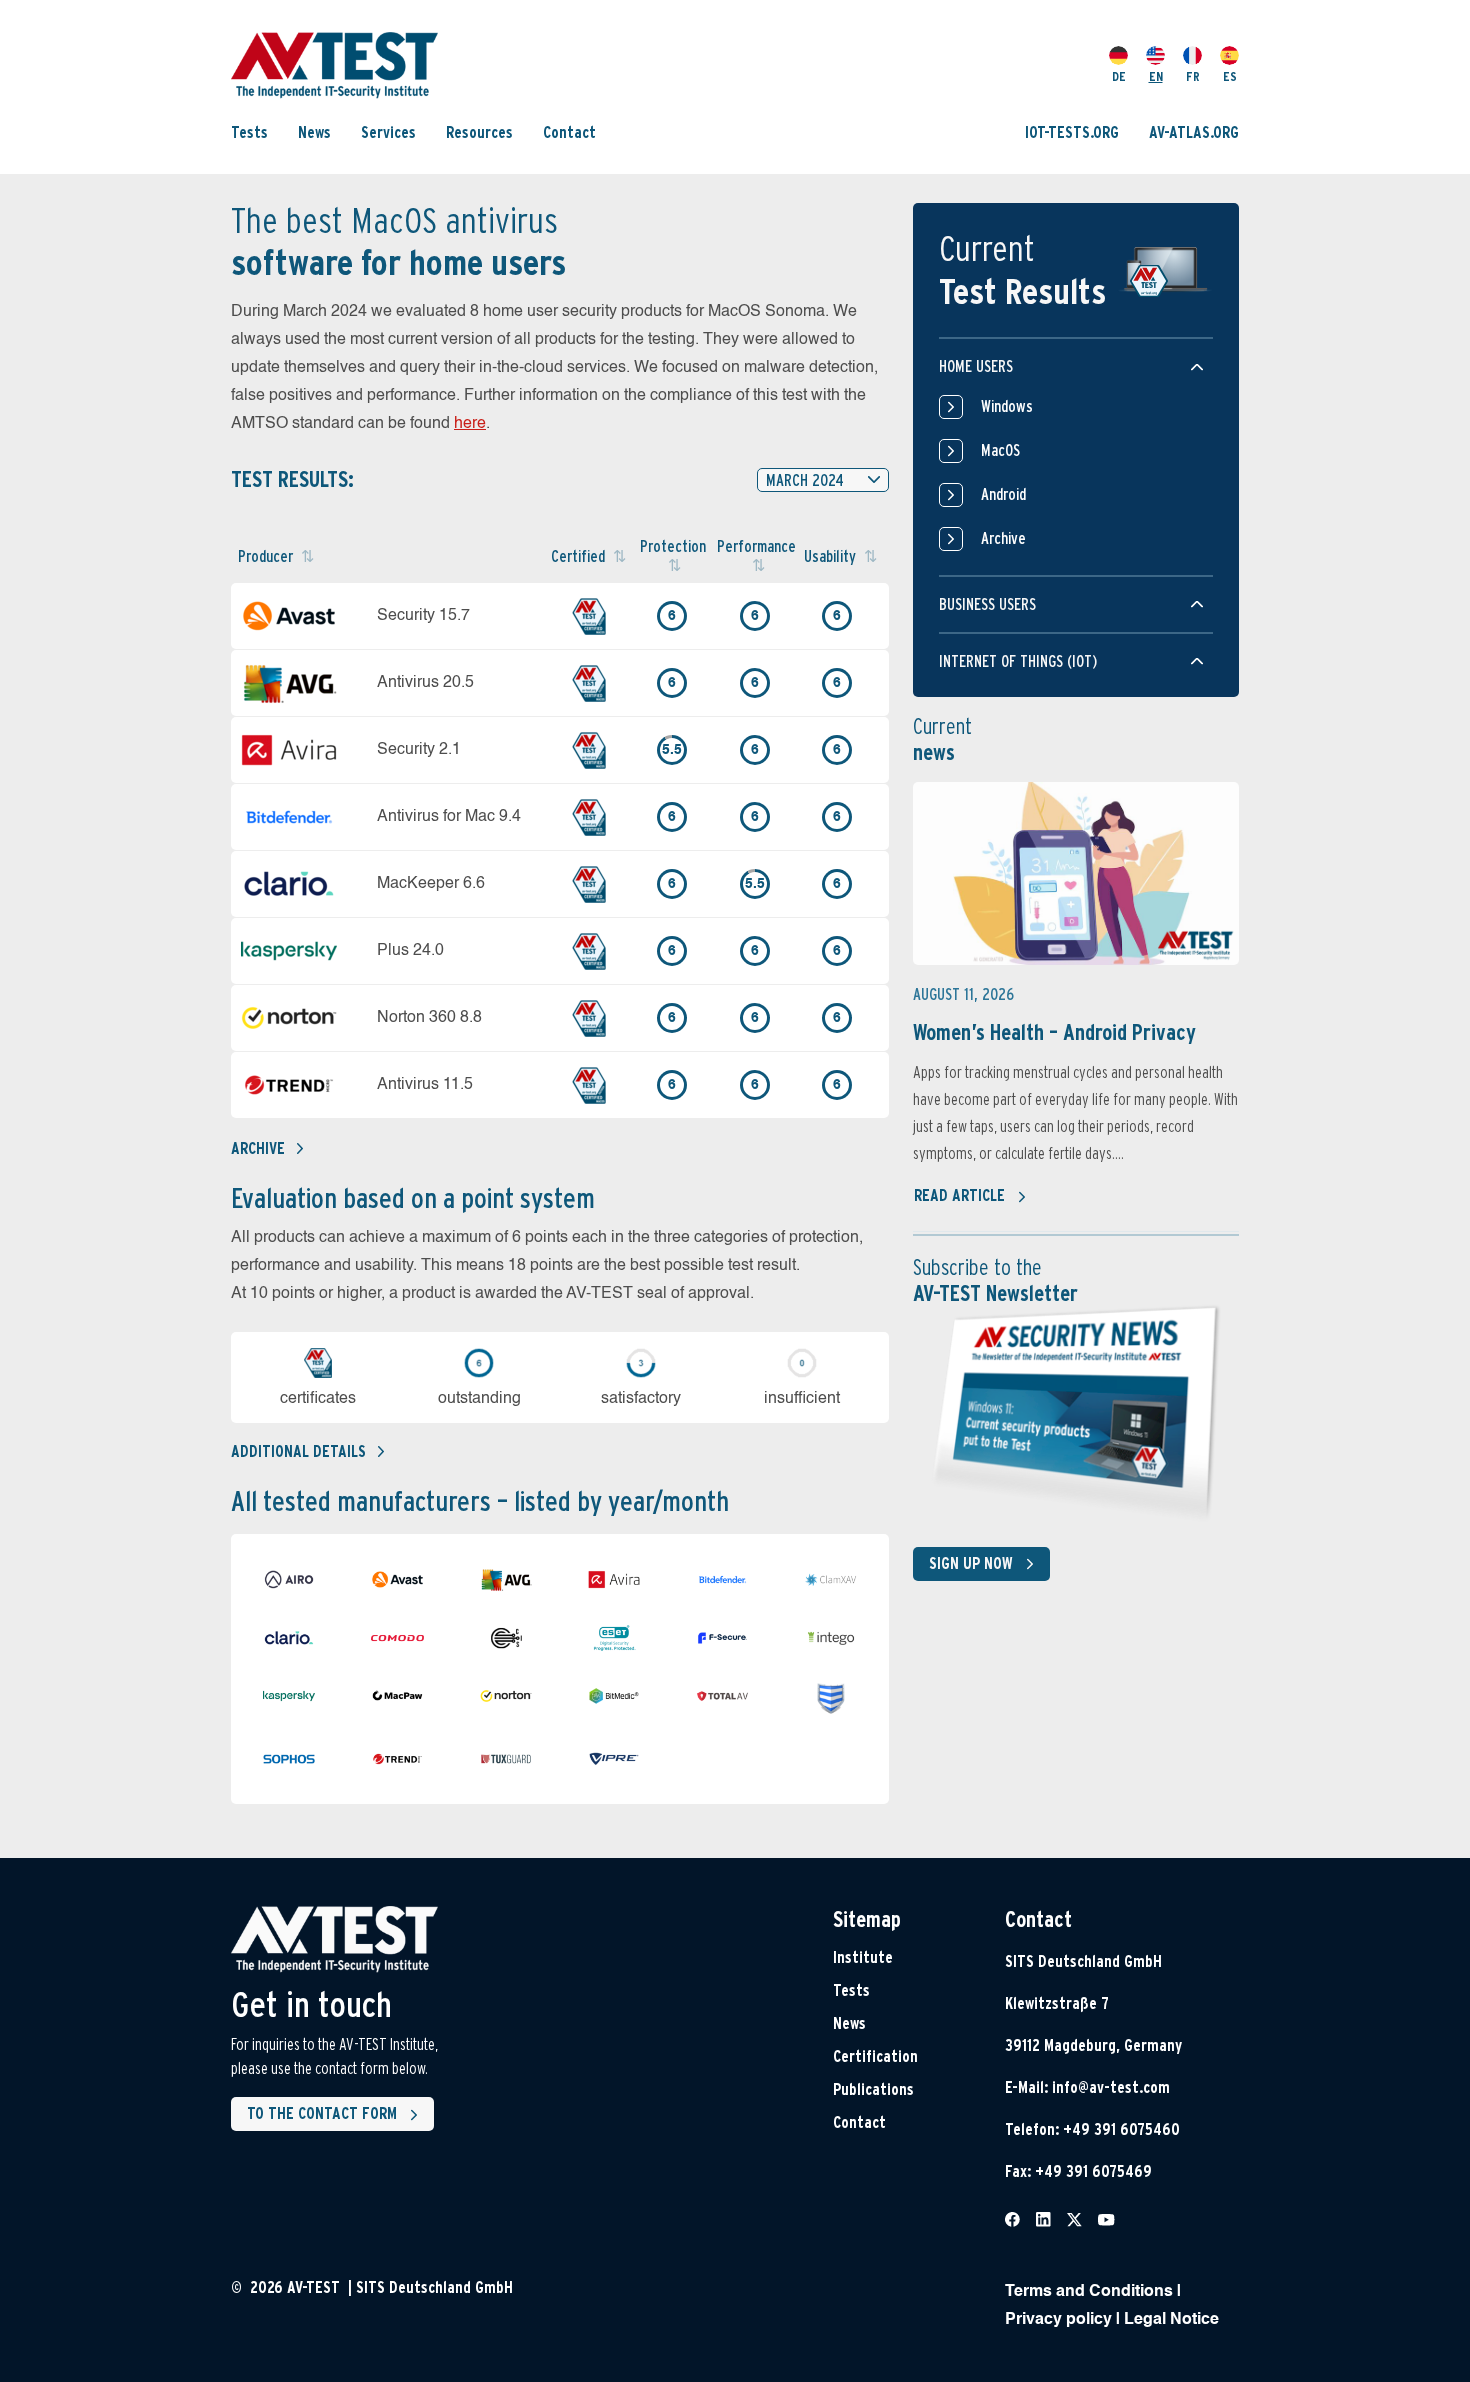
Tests (249, 132)
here (470, 424)
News (314, 132)
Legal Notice (1171, 2320)
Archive (258, 1148)
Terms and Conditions (1089, 2292)
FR (1193, 76)
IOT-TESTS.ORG (1072, 132)
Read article (959, 1195)
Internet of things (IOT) (1018, 661)
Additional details (298, 1451)
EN (1156, 76)
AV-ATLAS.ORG (1194, 132)
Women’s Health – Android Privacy (1054, 1032)
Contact (569, 132)
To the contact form (322, 2113)
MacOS (1000, 450)
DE (1119, 76)
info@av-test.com (1111, 2087)
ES (1230, 76)
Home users (976, 366)
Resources (479, 132)
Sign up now (971, 1563)
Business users (987, 604)
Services (388, 132)
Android (1003, 494)
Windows (1007, 406)
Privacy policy (1058, 2320)
